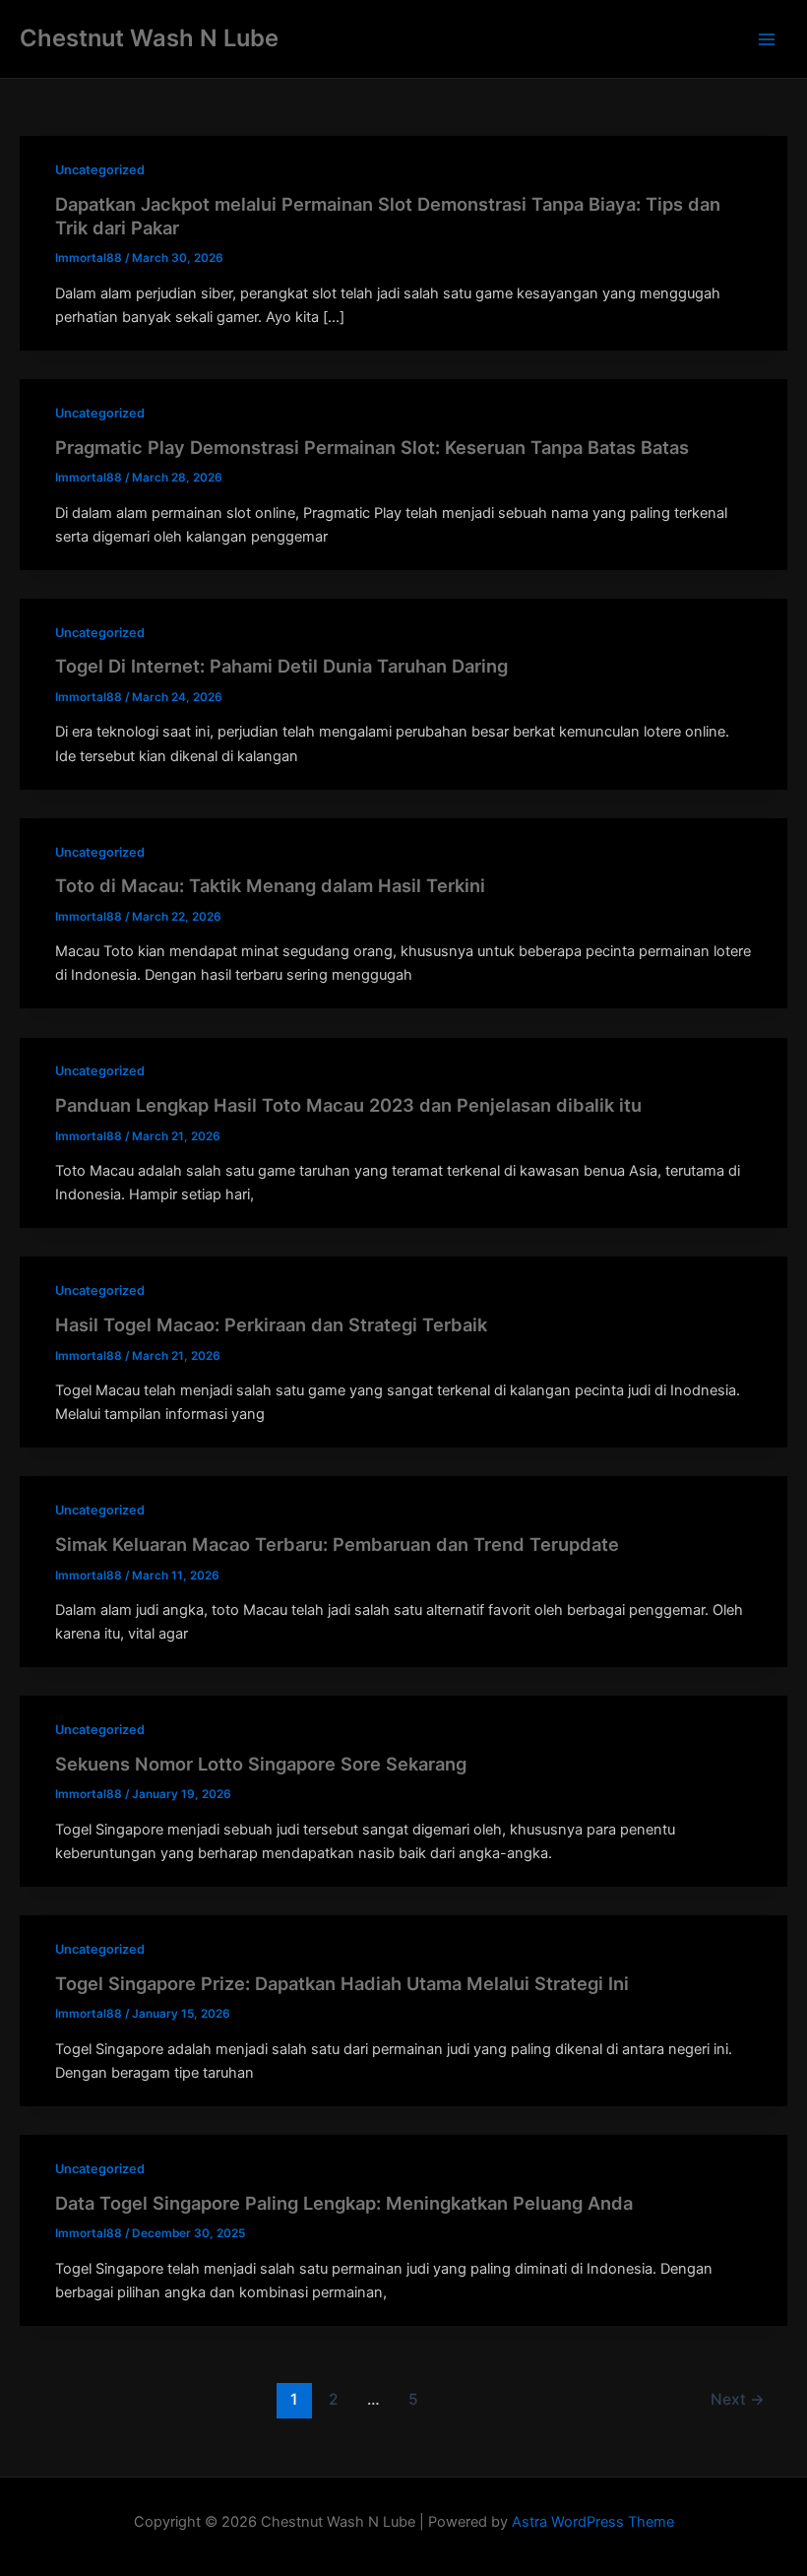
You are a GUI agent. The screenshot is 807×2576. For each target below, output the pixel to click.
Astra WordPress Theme (593, 2522)
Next (738, 2399)
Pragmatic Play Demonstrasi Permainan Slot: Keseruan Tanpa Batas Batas (372, 447)
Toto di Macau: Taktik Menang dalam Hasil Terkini (270, 885)
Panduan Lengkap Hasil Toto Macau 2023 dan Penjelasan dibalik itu (348, 1105)
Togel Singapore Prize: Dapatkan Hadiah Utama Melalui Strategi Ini (342, 1983)
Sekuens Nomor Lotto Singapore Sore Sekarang (261, 1764)
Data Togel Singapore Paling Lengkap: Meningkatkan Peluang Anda (344, 2203)
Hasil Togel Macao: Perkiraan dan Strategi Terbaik (271, 1324)
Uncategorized (100, 170)
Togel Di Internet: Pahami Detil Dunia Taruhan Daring (281, 666)
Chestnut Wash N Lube (149, 38)
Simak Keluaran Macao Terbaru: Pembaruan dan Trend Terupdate (337, 1544)
